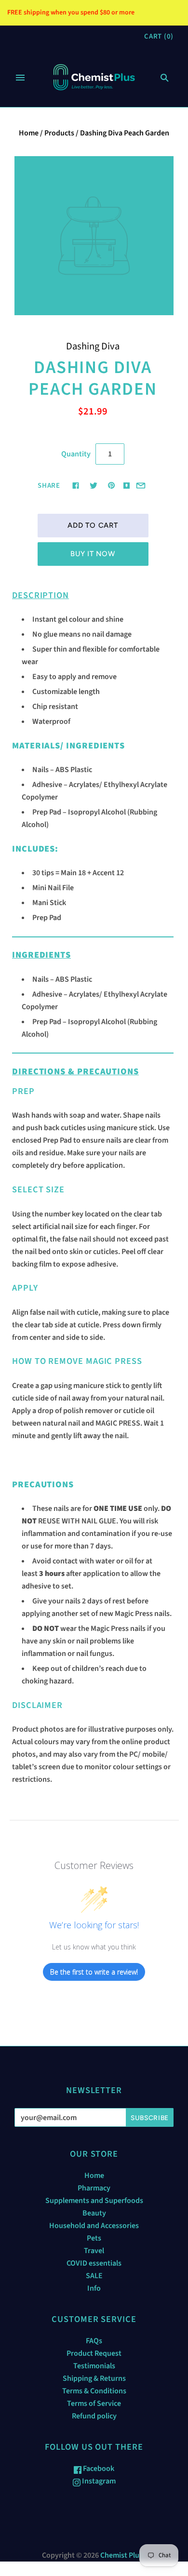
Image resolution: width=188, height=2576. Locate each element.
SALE (94, 2276)
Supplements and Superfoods (94, 2201)
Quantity (76, 454)
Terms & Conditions (94, 2391)
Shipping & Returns (94, 2378)
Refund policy (94, 2416)
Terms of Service (94, 2403)
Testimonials (94, 2366)
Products (59, 133)
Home (29, 133)
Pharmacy (94, 2188)
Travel (94, 2251)
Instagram (98, 2481)
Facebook (98, 2469)
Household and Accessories (94, 2226)
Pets (94, 2238)
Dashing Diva (93, 346)
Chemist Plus (121, 2555)
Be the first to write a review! (94, 1972)
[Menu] (20, 78)
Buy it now (93, 554)
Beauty (94, 2213)
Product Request (94, 2353)
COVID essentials (94, 2263)
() (159, 36)
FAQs (94, 2341)
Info (94, 2288)
